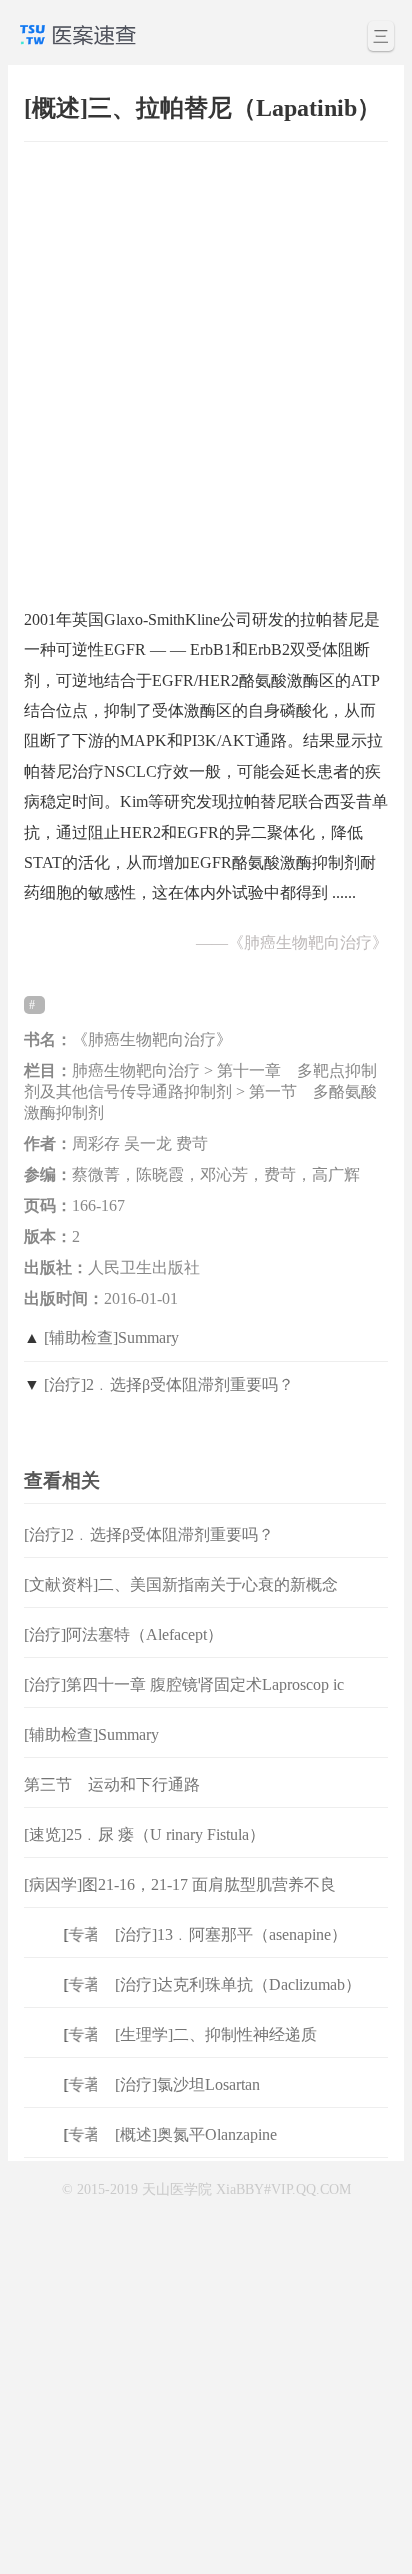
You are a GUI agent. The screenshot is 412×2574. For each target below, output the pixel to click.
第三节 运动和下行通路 (112, 1784)
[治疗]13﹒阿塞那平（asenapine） (231, 1934)
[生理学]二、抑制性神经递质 (216, 2034)
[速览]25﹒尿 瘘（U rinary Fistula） (144, 1834)
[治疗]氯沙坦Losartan (187, 2084)
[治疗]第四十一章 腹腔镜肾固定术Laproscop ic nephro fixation (184, 1700)
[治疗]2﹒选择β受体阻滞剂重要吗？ (169, 1384)
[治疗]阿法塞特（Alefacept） (123, 1634)
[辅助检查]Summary (111, 1337)
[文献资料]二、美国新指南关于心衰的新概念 (181, 1584)
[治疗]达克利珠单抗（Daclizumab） (238, 1984)
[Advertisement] (206, 365)
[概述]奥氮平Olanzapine (196, 2134)
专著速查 (94, 1934)
